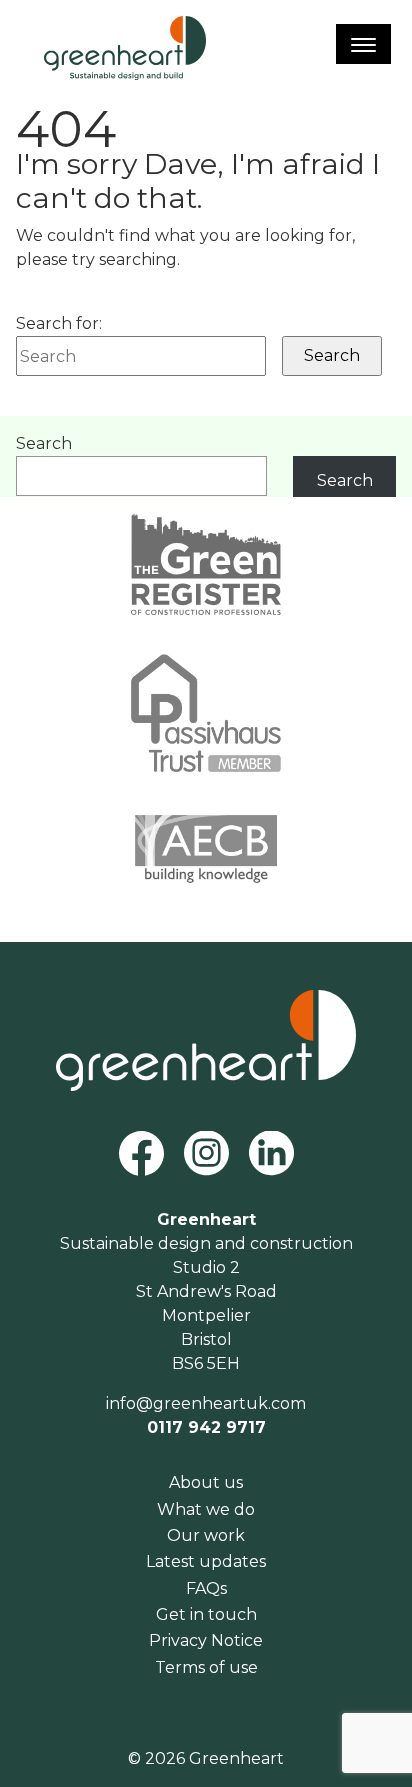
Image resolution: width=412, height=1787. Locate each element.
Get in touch (206, 1614)
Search (44, 443)
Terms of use (206, 1667)
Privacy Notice (206, 1640)
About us (206, 1482)
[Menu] (363, 44)
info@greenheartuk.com (206, 1403)
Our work (206, 1535)
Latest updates (206, 1561)
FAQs (206, 1588)
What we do (206, 1509)
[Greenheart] (125, 48)
